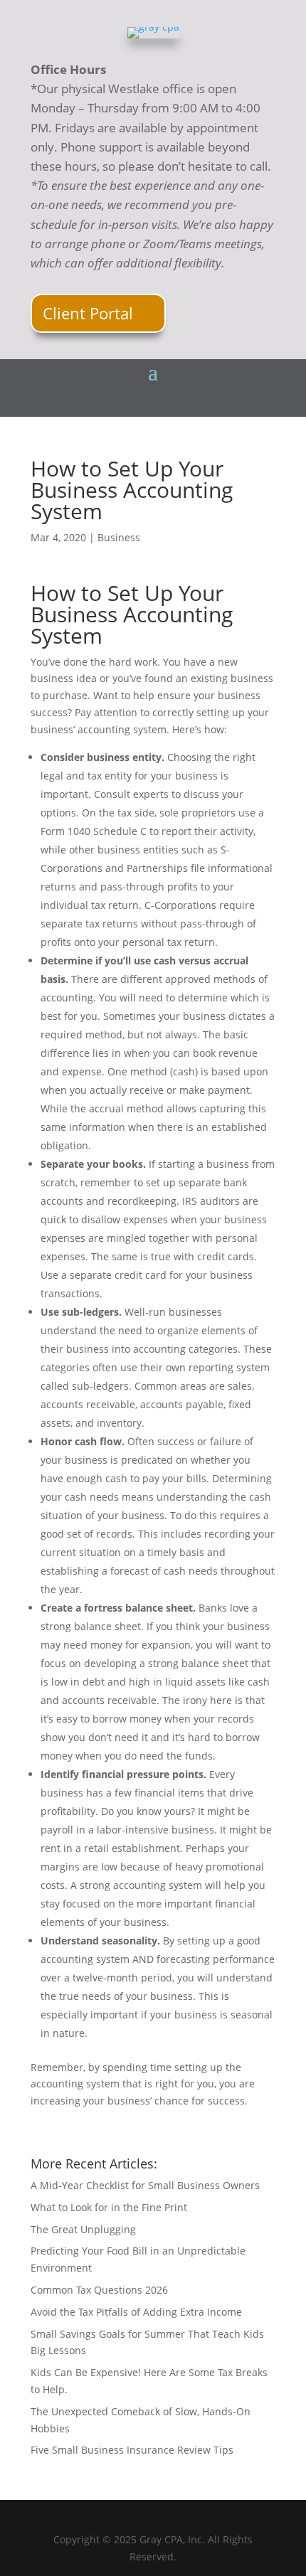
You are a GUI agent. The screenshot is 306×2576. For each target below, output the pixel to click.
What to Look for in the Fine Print (109, 2207)
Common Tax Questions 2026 (99, 2290)
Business (119, 537)
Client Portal (88, 313)
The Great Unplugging (83, 2229)
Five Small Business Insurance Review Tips (132, 2450)
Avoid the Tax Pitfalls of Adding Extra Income (136, 2312)
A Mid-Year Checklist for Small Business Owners (145, 2185)
